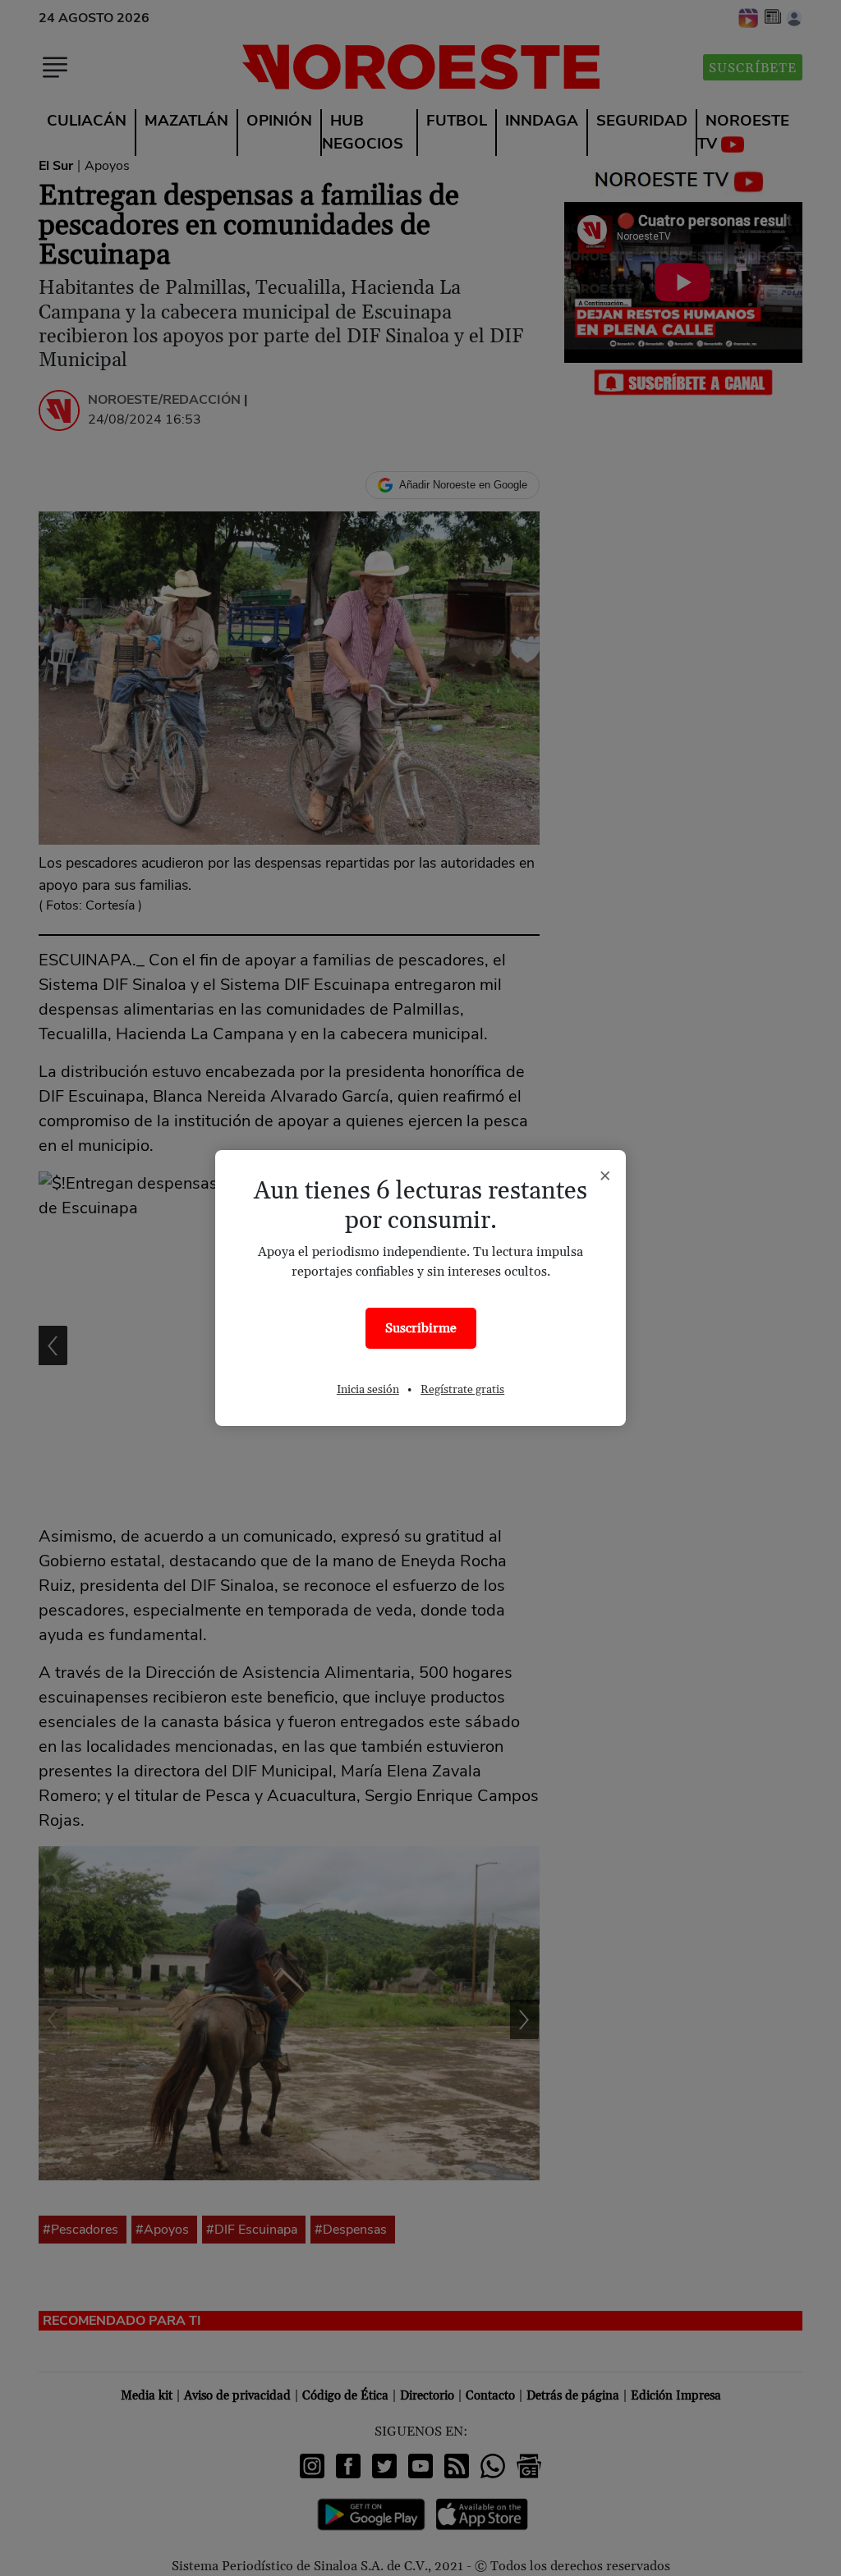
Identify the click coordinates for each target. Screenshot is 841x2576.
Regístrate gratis (462, 1390)
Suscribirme (421, 1328)
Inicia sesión (368, 1390)
